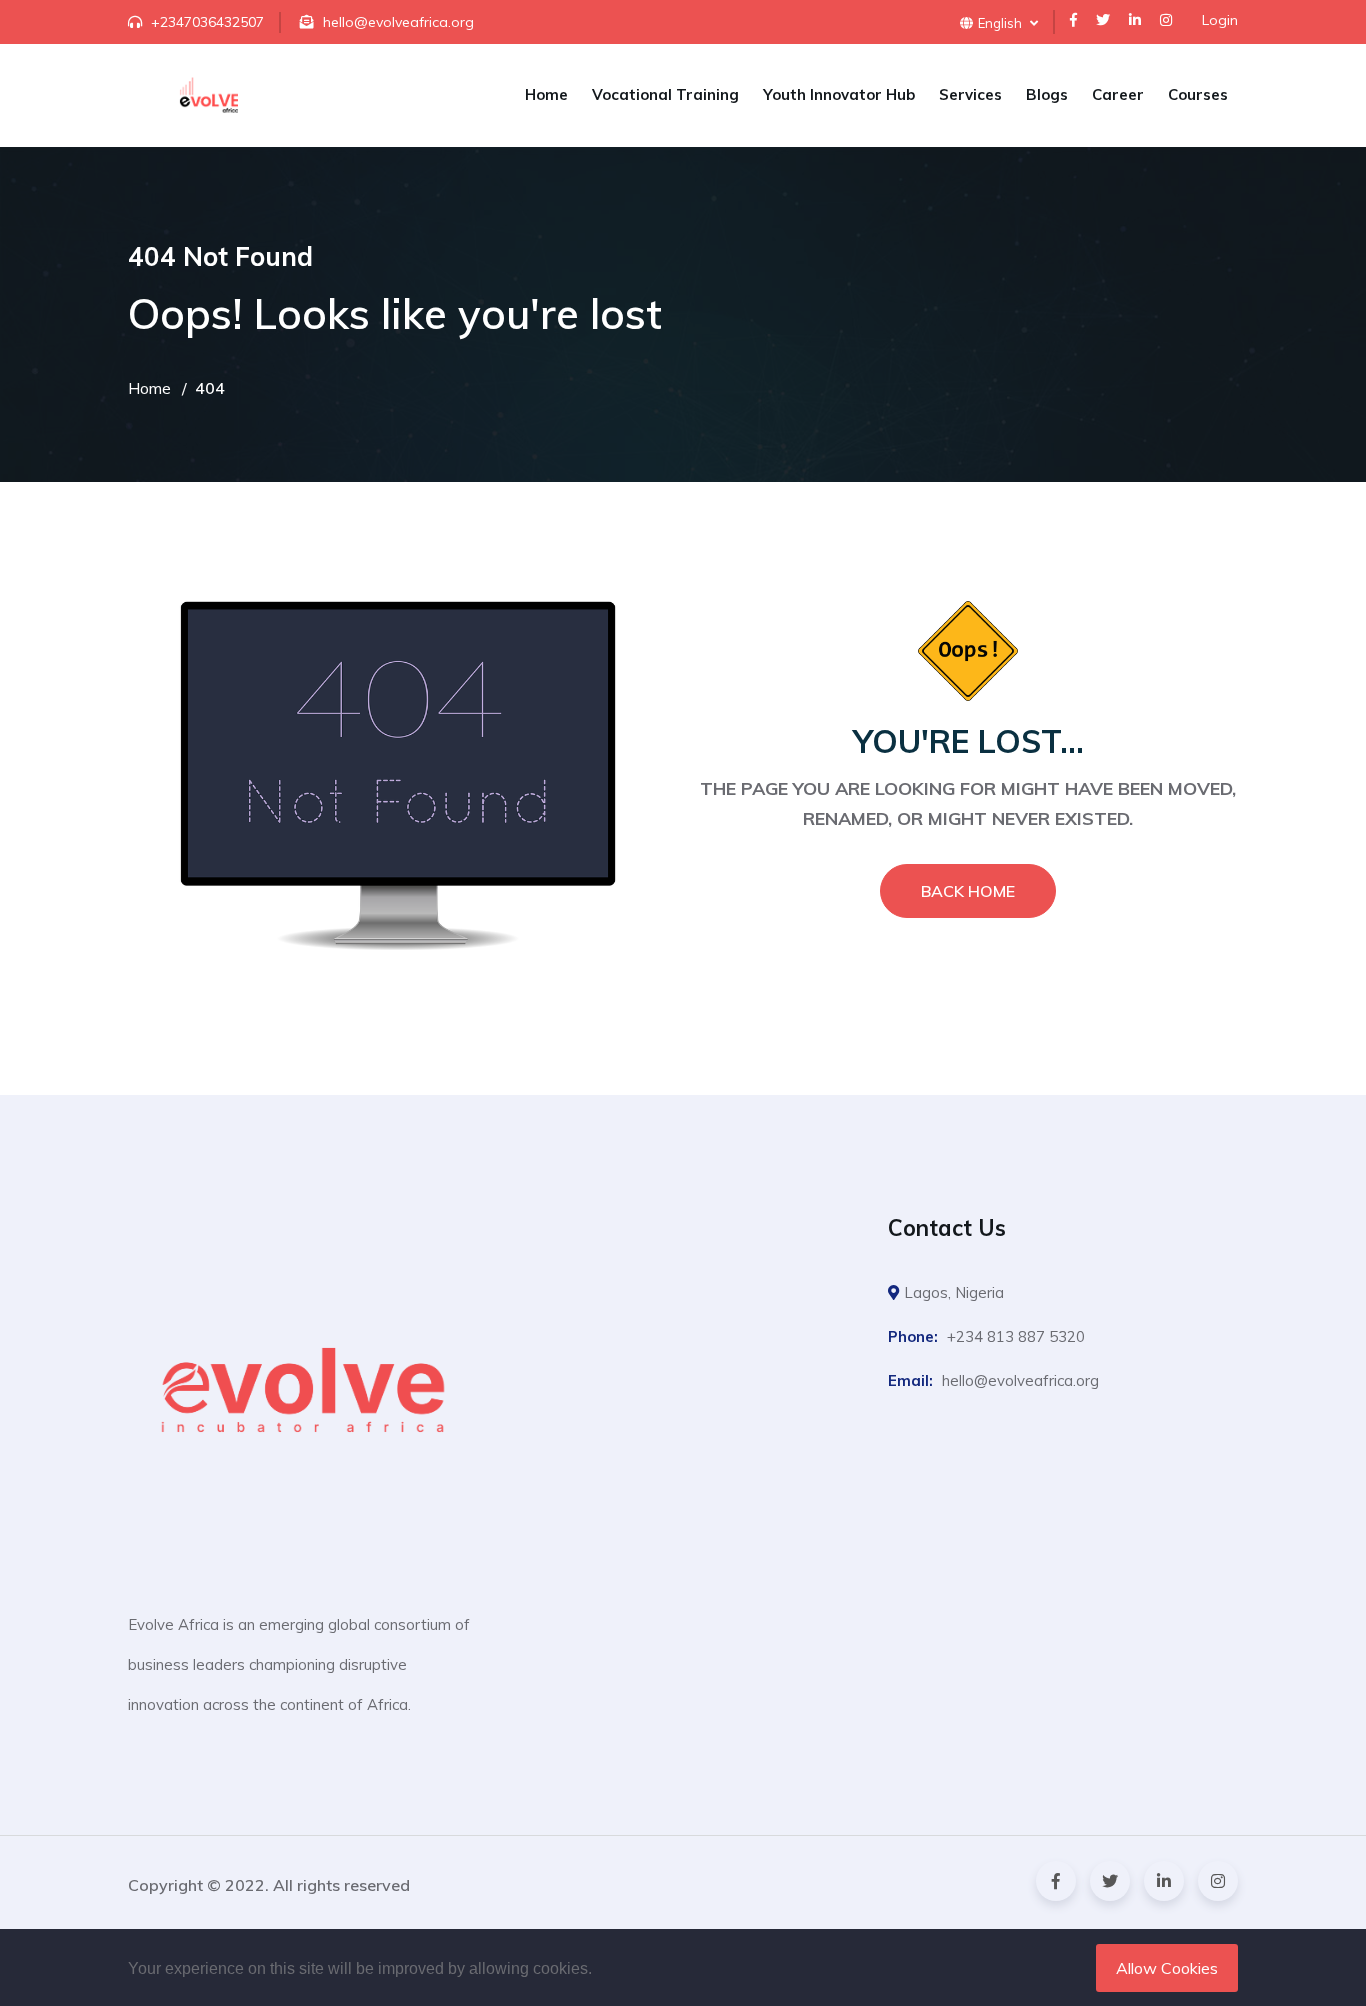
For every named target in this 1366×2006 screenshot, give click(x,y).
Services (970, 94)
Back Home (968, 891)
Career (1118, 94)
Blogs (1047, 94)
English (1001, 23)
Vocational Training (665, 94)
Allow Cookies (1167, 1968)
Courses (1198, 94)
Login (1220, 20)
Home (546, 94)
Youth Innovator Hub (839, 94)
